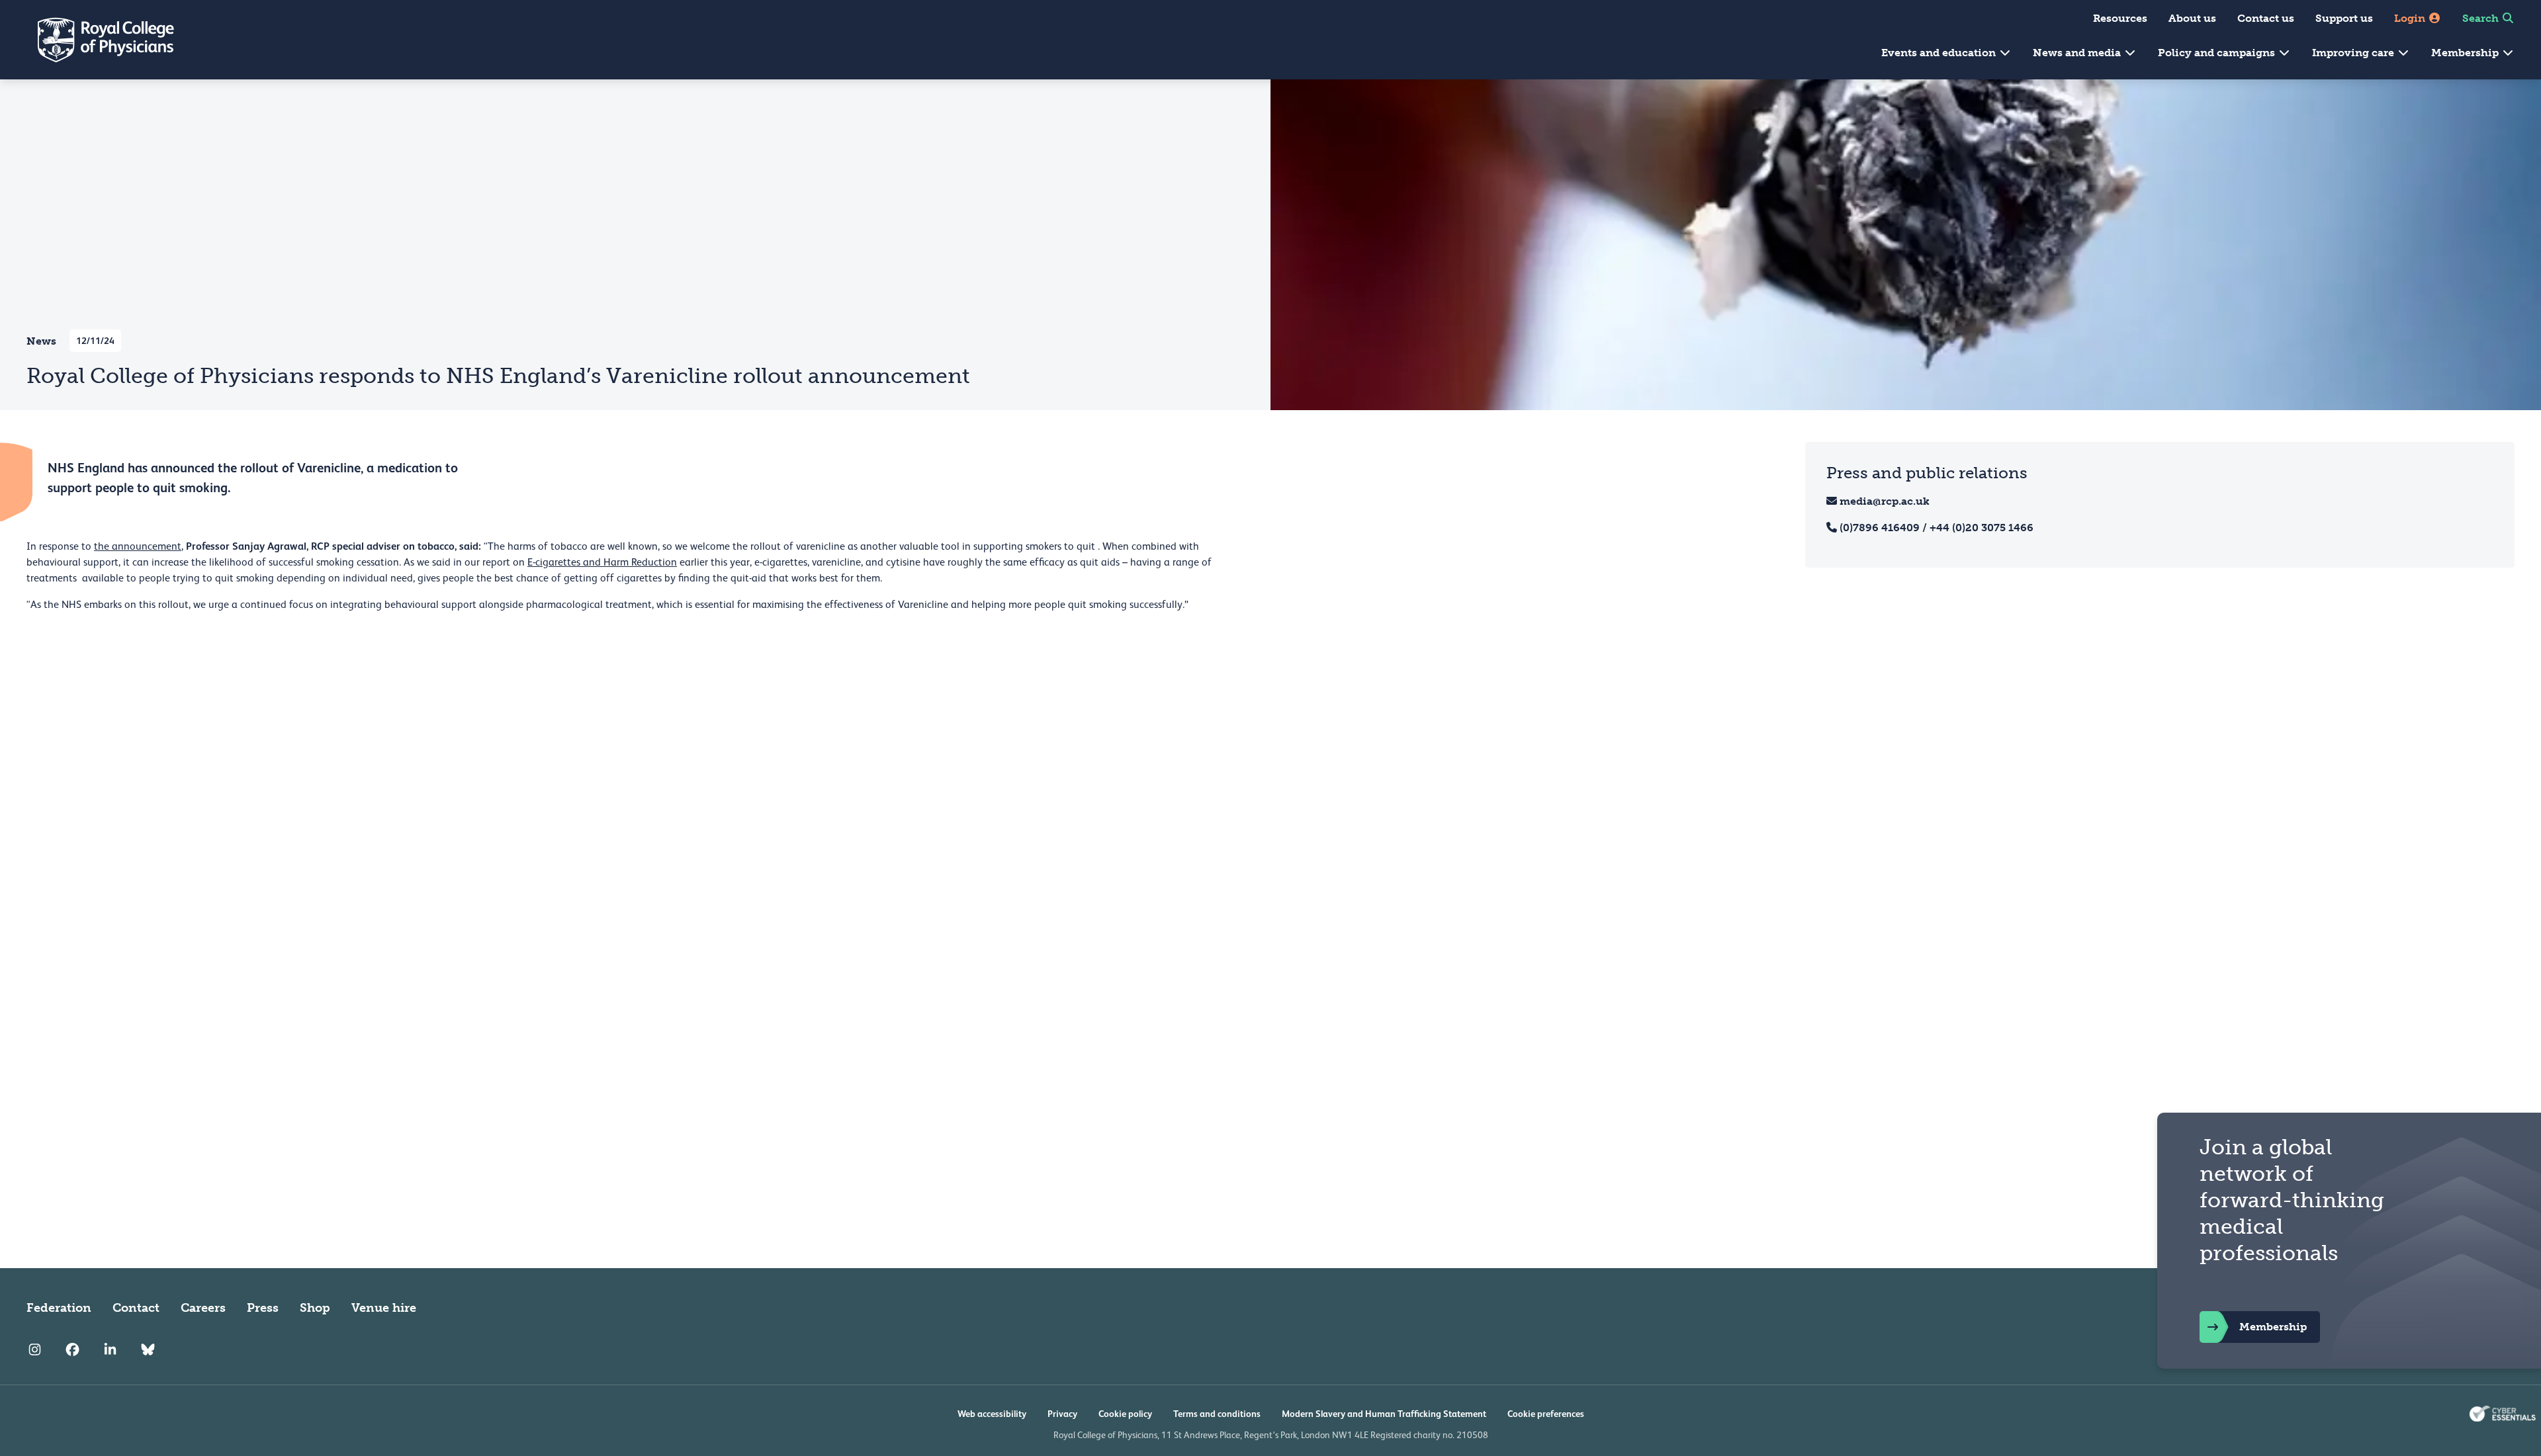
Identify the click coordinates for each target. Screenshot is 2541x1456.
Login (2411, 18)
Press (263, 1308)
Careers (203, 1308)
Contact (136, 1308)
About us (2192, 18)
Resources (2120, 18)
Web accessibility (992, 1414)
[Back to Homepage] (97, 40)
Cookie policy (1125, 1414)
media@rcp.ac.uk (1885, 501)
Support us (2344, 18)
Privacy (1062, 1414)
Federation (59, 1308)
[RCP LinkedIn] (110, 1350)
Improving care (2354, 53)
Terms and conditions (1217, 1414)
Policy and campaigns (2218, 53)
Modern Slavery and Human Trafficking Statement (1384, 1414)
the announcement (138, 546)
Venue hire (384, 1308)
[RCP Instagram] (35, 1350)
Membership (2466, 53)
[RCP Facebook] (72, 1350)
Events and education (1940, 53)
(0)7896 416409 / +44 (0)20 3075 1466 (1937, 528)
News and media (2078, 53)
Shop (315, 1308)
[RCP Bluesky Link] (148, 1350)
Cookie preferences (1546, 1414)
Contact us (2266, 18)
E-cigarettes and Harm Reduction (602, 562)
